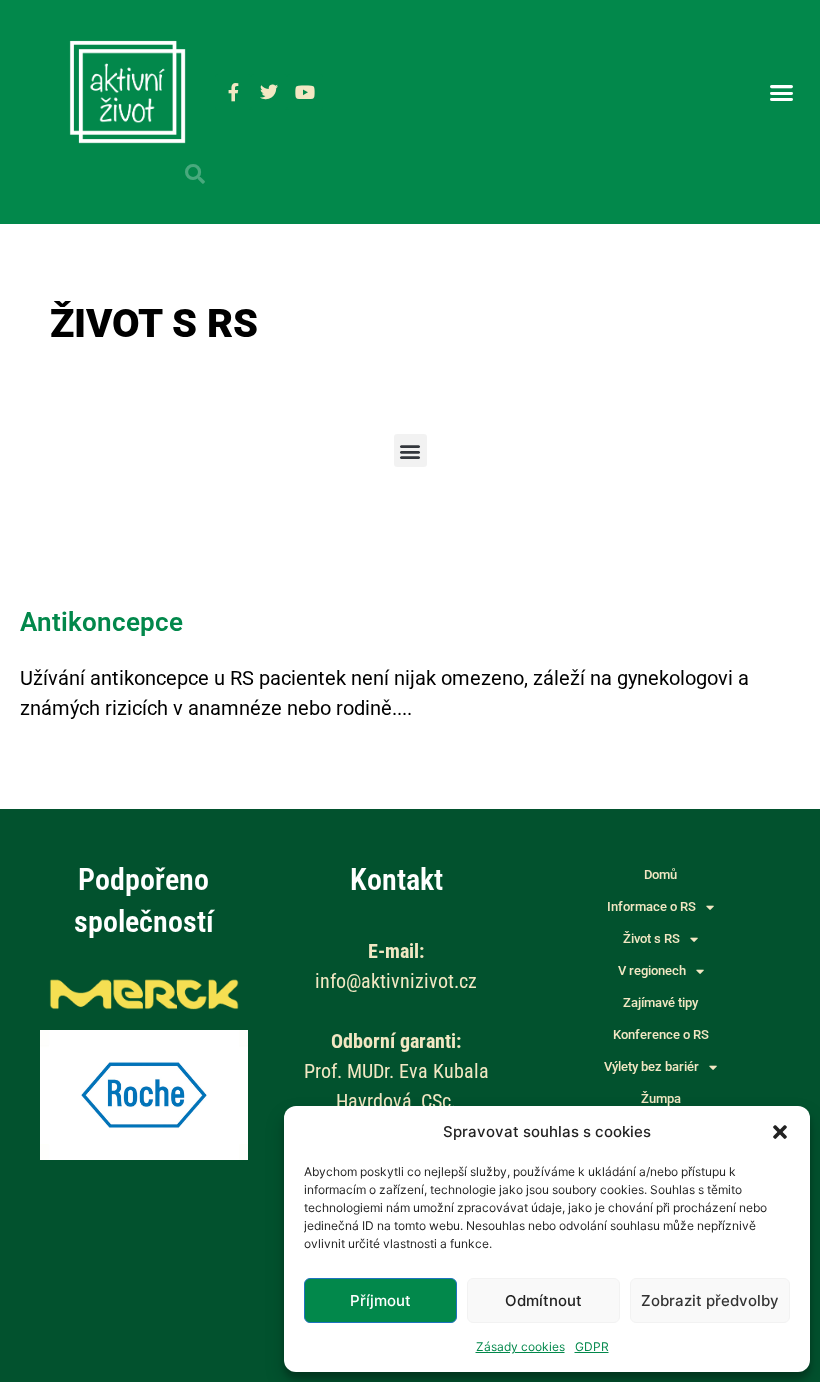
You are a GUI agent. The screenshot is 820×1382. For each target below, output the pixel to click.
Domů (660, 874)
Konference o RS (661, 1034)
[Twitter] (269, 92)
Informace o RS (651, 906)
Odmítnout (543, 1300)
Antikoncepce (101, 622)
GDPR (592, 1346)
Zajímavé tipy (660, 1002)
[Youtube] (305, 92)
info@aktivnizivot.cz (396, 981)
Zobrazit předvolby (710, 1300)
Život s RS (651, 938)
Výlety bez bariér (651, 1066)
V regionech (652, 970)
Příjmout (380, 1300)
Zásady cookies (520, 1346)
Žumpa (661, 1098)
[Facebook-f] (233, 92)
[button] (780, 1132)
